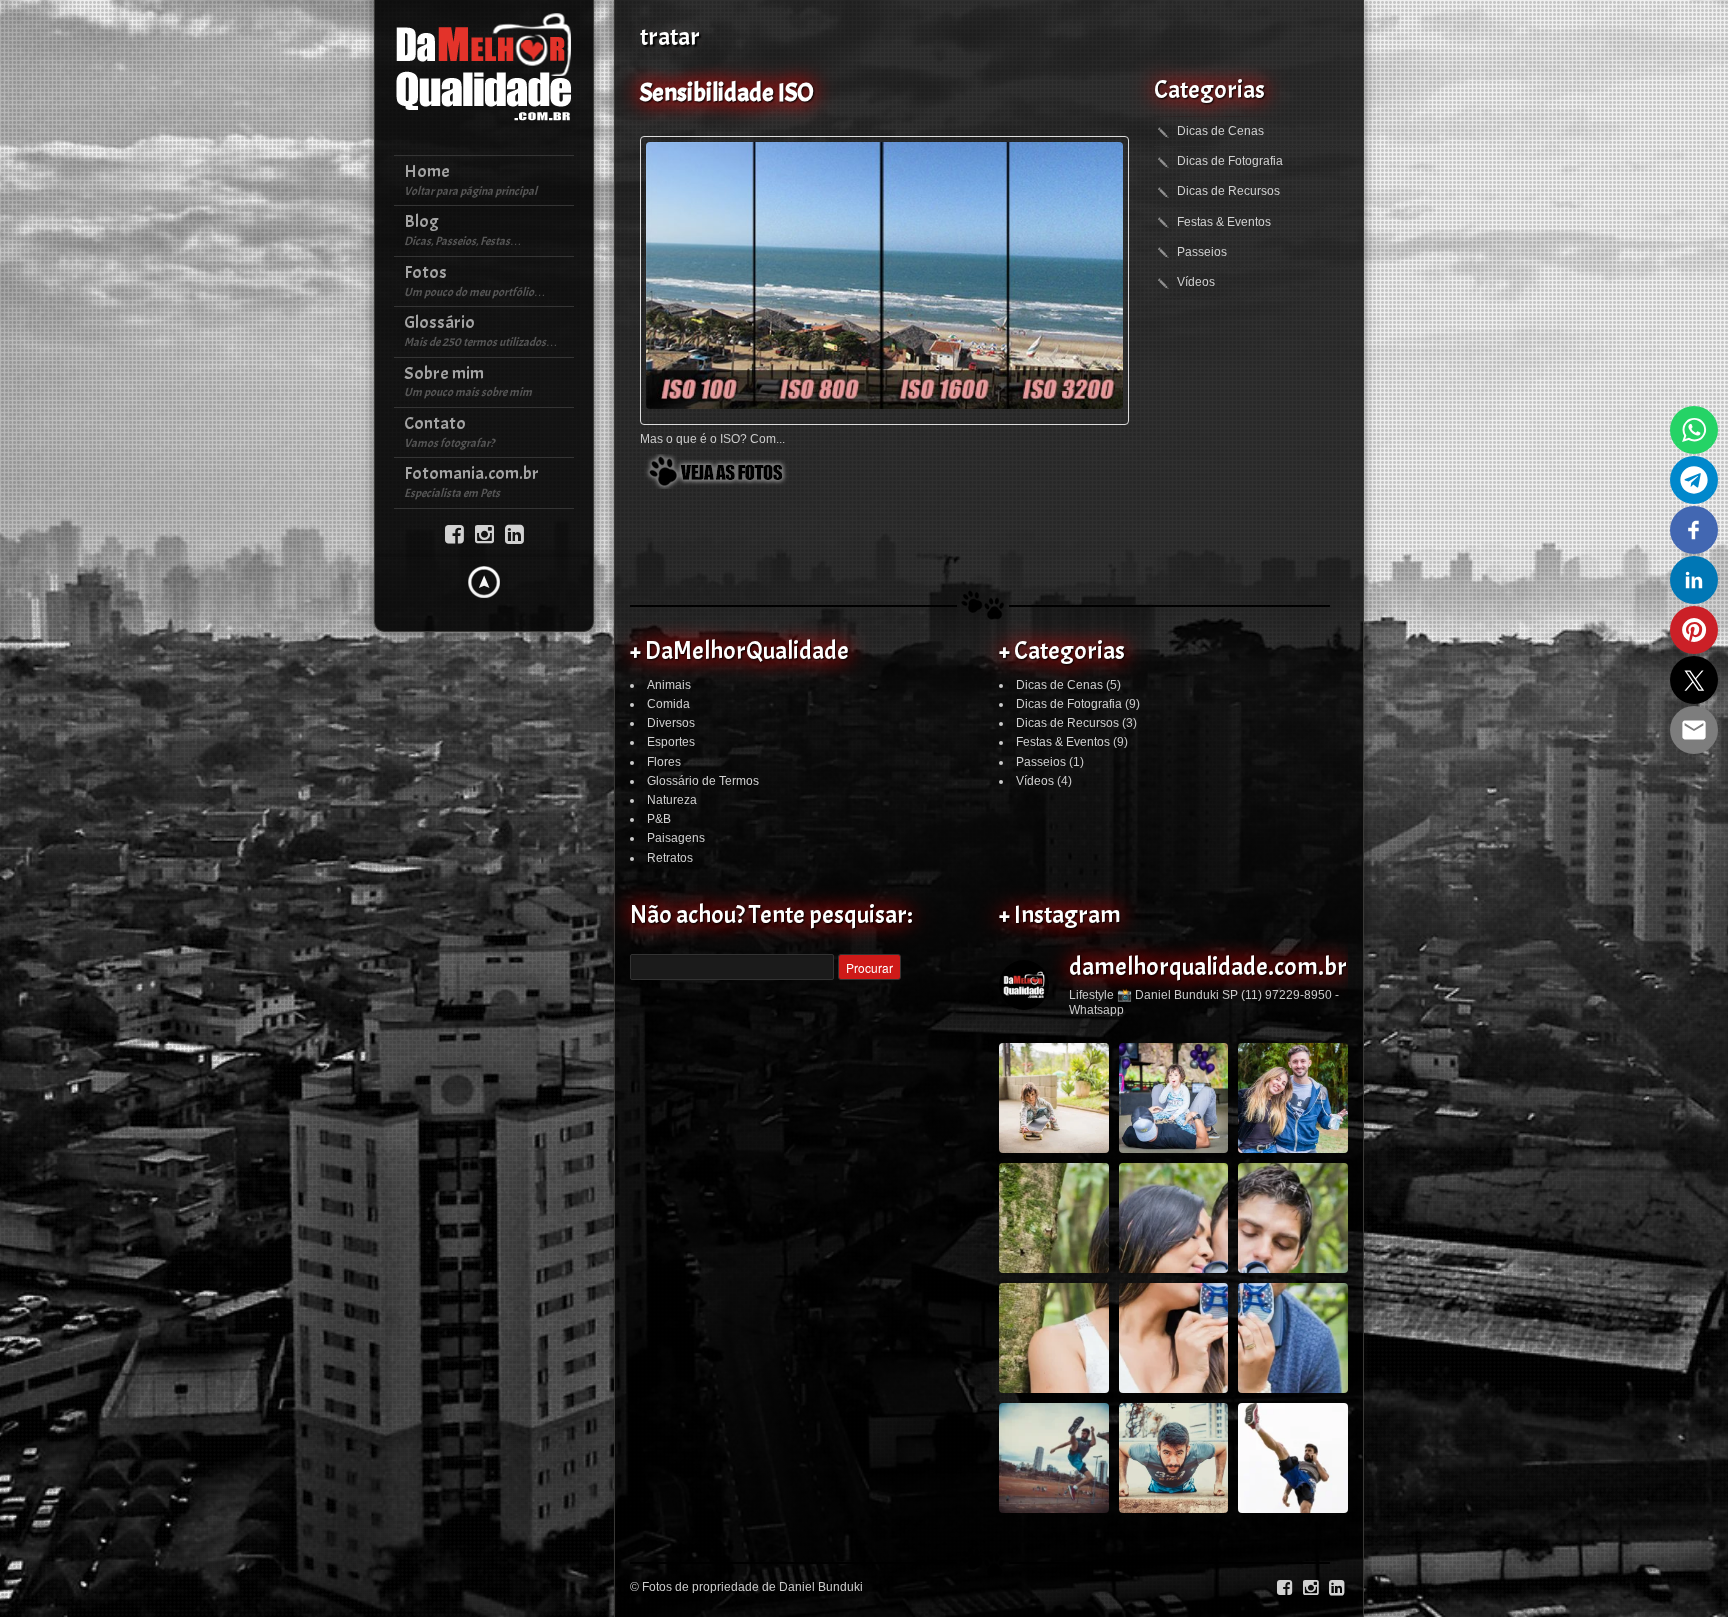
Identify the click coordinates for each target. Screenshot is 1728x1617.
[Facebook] (454, 532)
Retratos (670, 858)
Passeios (1202, 252)
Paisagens (676, 838)
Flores (664, 762)
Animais (669, 685)
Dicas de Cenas (1220, 131)
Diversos (671, 723)
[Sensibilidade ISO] (884, 276)
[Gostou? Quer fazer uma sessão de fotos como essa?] (1054, 1098)
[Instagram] (484, 532)
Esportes (671, 742)
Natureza (672, 800)
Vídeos (1196, 282)
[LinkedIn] (514, 532)
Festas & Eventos (1224, 222)
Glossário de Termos (703, 781)
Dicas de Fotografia (1230, 161)
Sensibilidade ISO (727, 93)
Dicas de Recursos (1228, 191)
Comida (668, 704)
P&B (659, 819)
